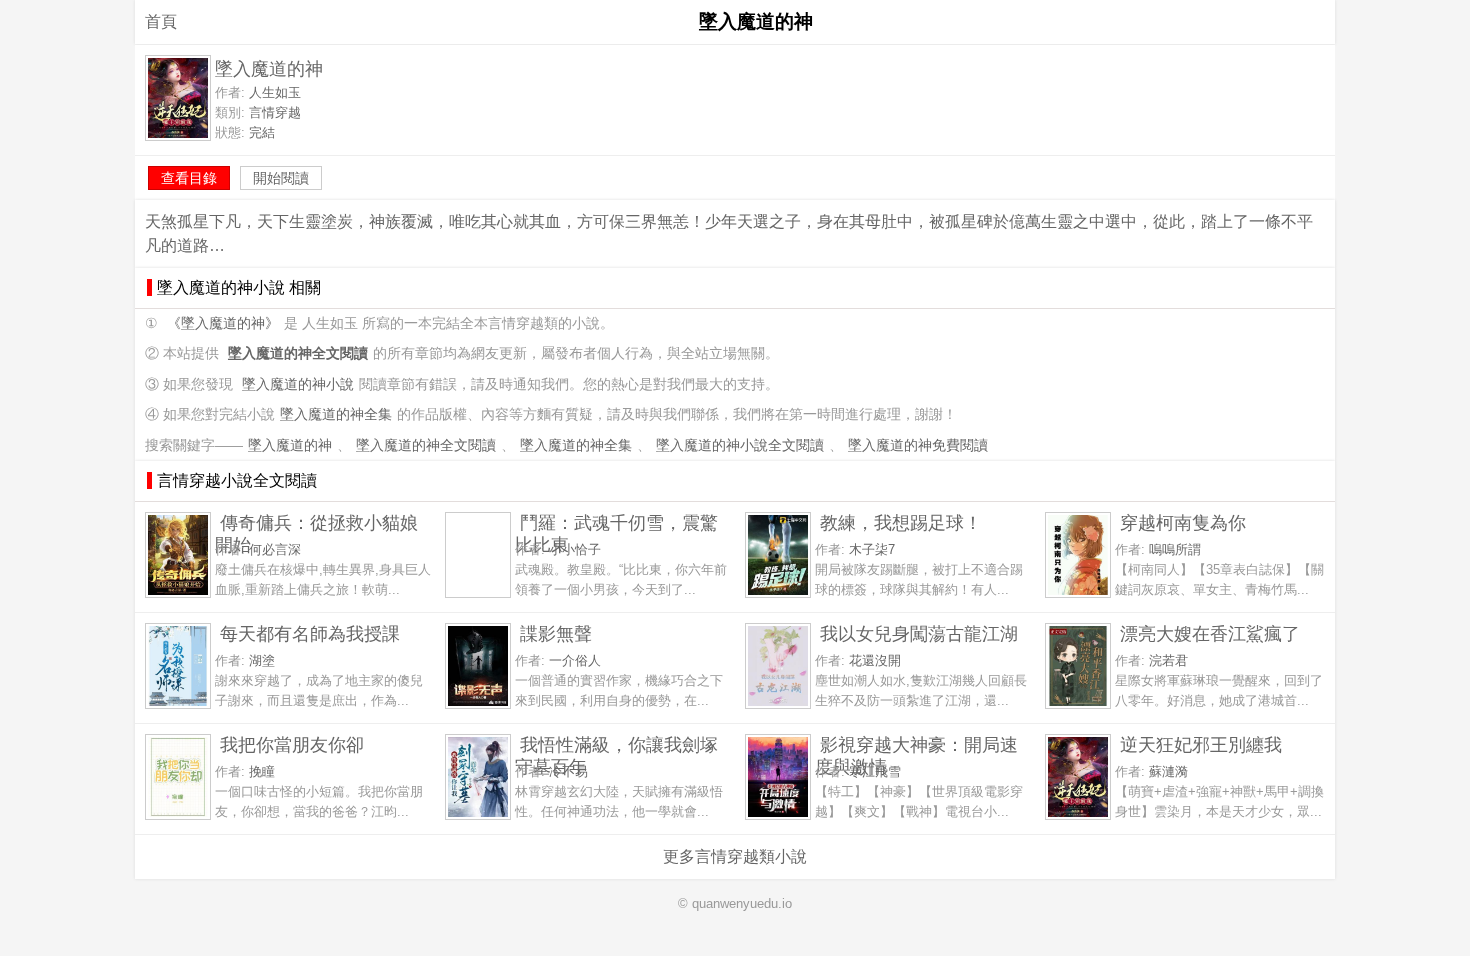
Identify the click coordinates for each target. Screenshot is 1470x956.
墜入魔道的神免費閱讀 (918, 445)
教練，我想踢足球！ (901, 522)
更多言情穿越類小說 (735, 856)
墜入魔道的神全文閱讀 (426, 445)
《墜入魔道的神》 (223, 323)
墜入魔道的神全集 (336, 414)
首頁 (161, 21)
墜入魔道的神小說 (298, 384)
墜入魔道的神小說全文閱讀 (740, 445)
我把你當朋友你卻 (292, 744)
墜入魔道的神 (290, 445)
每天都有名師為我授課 (310, 633)
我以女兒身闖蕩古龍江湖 (919, 633)
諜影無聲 (556, 633)
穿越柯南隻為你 (1183, 522)
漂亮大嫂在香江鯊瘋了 (1210, 633)
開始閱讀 (281, 178)
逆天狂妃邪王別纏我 (1201, 744)
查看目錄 (189, 178)
